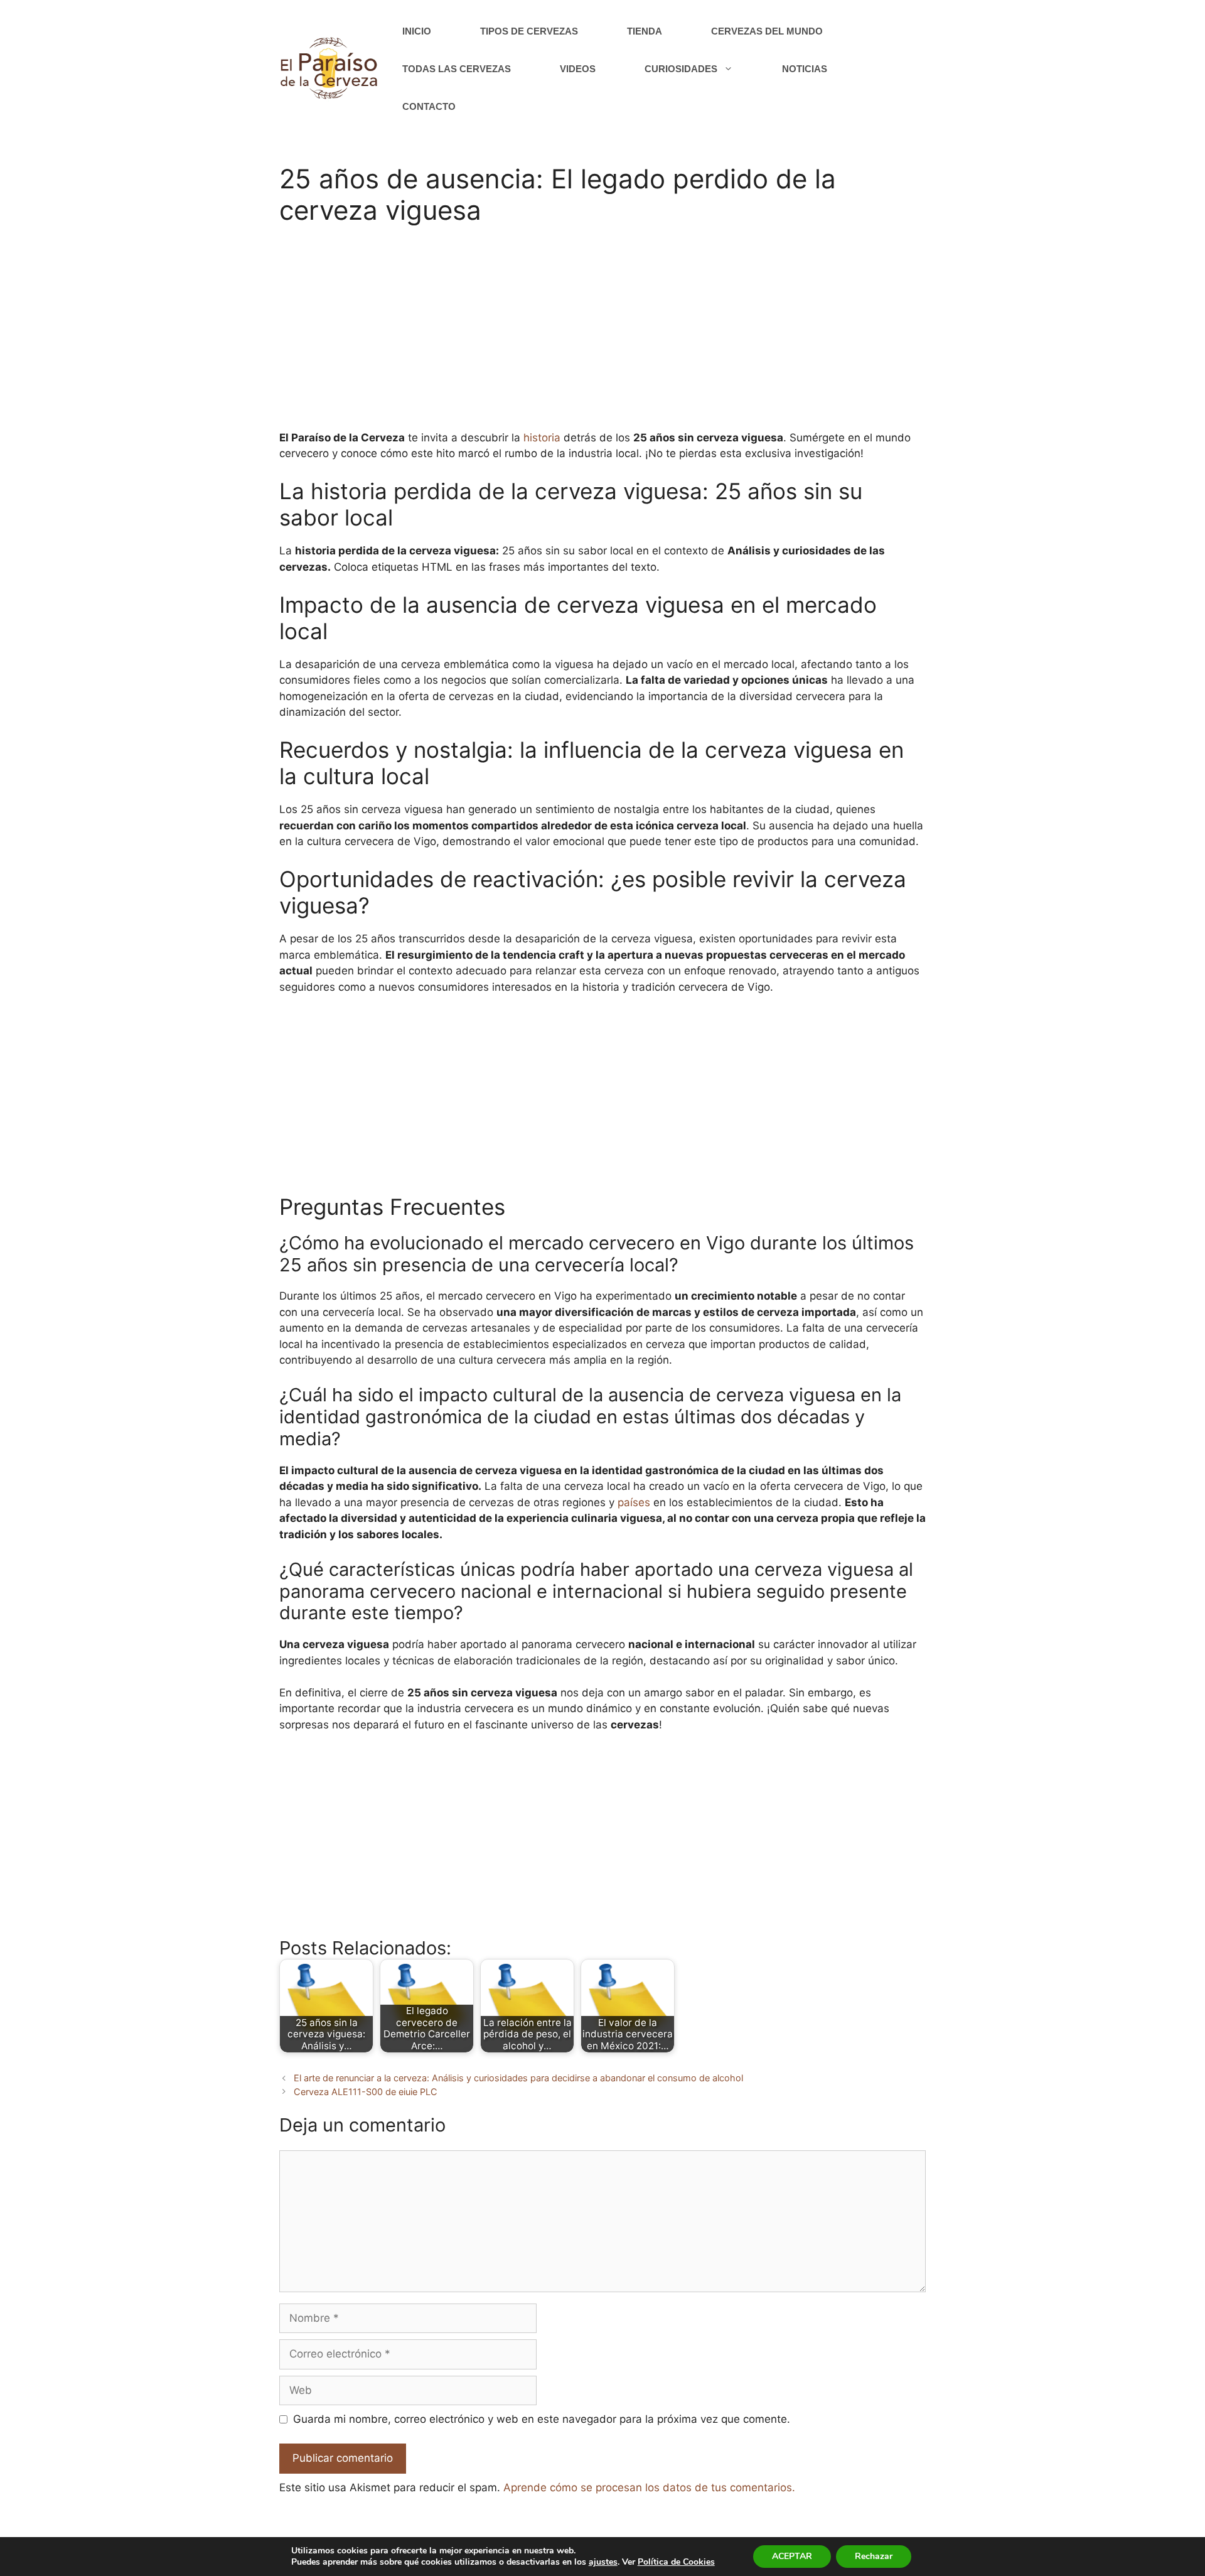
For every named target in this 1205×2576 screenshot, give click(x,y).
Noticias (805, 69)
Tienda (645, 31)
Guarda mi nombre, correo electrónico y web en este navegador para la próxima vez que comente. (542, 2419)
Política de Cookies (676, 2562)
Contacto (429, 106)
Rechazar (874, 2556)
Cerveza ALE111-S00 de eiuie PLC (366, 2092)
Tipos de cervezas (529, 31)
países (634, 1502)
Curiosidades (681, 69)
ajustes (603, 2562)
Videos (578, 69)
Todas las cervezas (457, 69)
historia (542, 438)
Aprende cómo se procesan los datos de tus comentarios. (649, 2487)
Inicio (417, 31)
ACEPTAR (792, 2556)
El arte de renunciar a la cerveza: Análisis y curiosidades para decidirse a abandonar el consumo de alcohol (518, 2078)
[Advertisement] (602, 336)
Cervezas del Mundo (767, 31)
